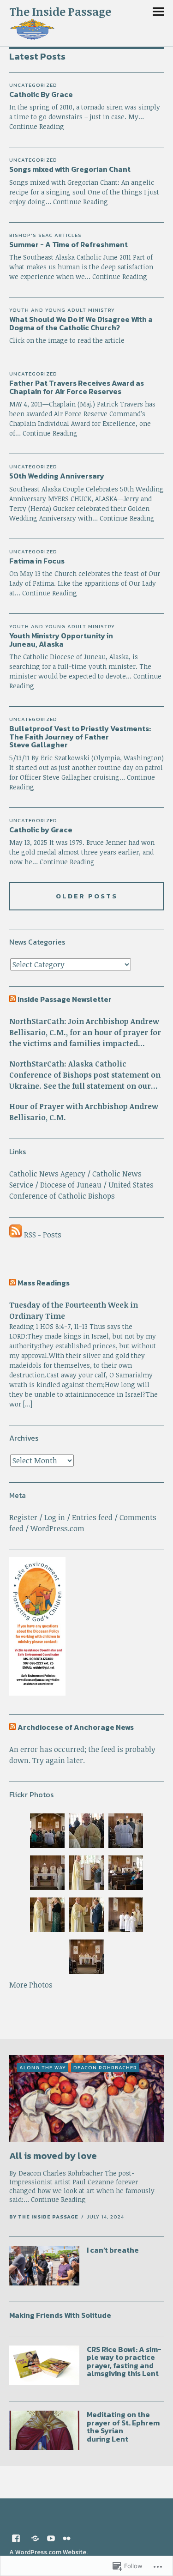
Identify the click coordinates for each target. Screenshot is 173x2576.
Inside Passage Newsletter (65, 999)
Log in (55, 1517)
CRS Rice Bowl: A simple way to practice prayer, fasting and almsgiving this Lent (124, 2361)
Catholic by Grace (41, 830)
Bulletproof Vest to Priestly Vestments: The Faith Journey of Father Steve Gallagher (80, 736)
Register (23, 1517)
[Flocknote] (36, 2538)
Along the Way (43, 2067)
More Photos (31, 1985)
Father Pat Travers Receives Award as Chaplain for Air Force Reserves (77, 387)
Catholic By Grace (41, 94)
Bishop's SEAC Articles (45, 235)
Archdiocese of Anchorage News (76, 1727)
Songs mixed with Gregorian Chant (70, 169)
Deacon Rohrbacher (105, 2067)
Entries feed (92, 1517)
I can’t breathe (113, 2250)
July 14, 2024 (105, 2217)
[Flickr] (67, 2538)
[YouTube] (51, 2538)
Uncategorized (33, 85)
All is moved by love (53, 2156)
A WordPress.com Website (48, 2552)
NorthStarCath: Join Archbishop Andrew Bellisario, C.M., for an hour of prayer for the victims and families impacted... (85, 1032)
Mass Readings (44, 1283)
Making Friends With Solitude (60, 2315)
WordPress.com (57, 1528)
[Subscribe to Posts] (16, 1235)
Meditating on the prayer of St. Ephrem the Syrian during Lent (123, 2427)
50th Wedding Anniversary (57, 476)
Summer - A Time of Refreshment (69, 244)
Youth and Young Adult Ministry (62, 310)
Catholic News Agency (47, 1174)
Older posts (87, 896)
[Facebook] (16, 2538)
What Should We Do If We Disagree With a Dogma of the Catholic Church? (81, 323)
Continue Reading (81, 202)
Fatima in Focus (37, 561)
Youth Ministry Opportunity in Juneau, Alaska (61, 640)
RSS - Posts (43, 1235)
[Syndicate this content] (12, 999)
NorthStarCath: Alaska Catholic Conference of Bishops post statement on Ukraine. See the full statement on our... (85, 1075)
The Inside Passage (60, 11)
